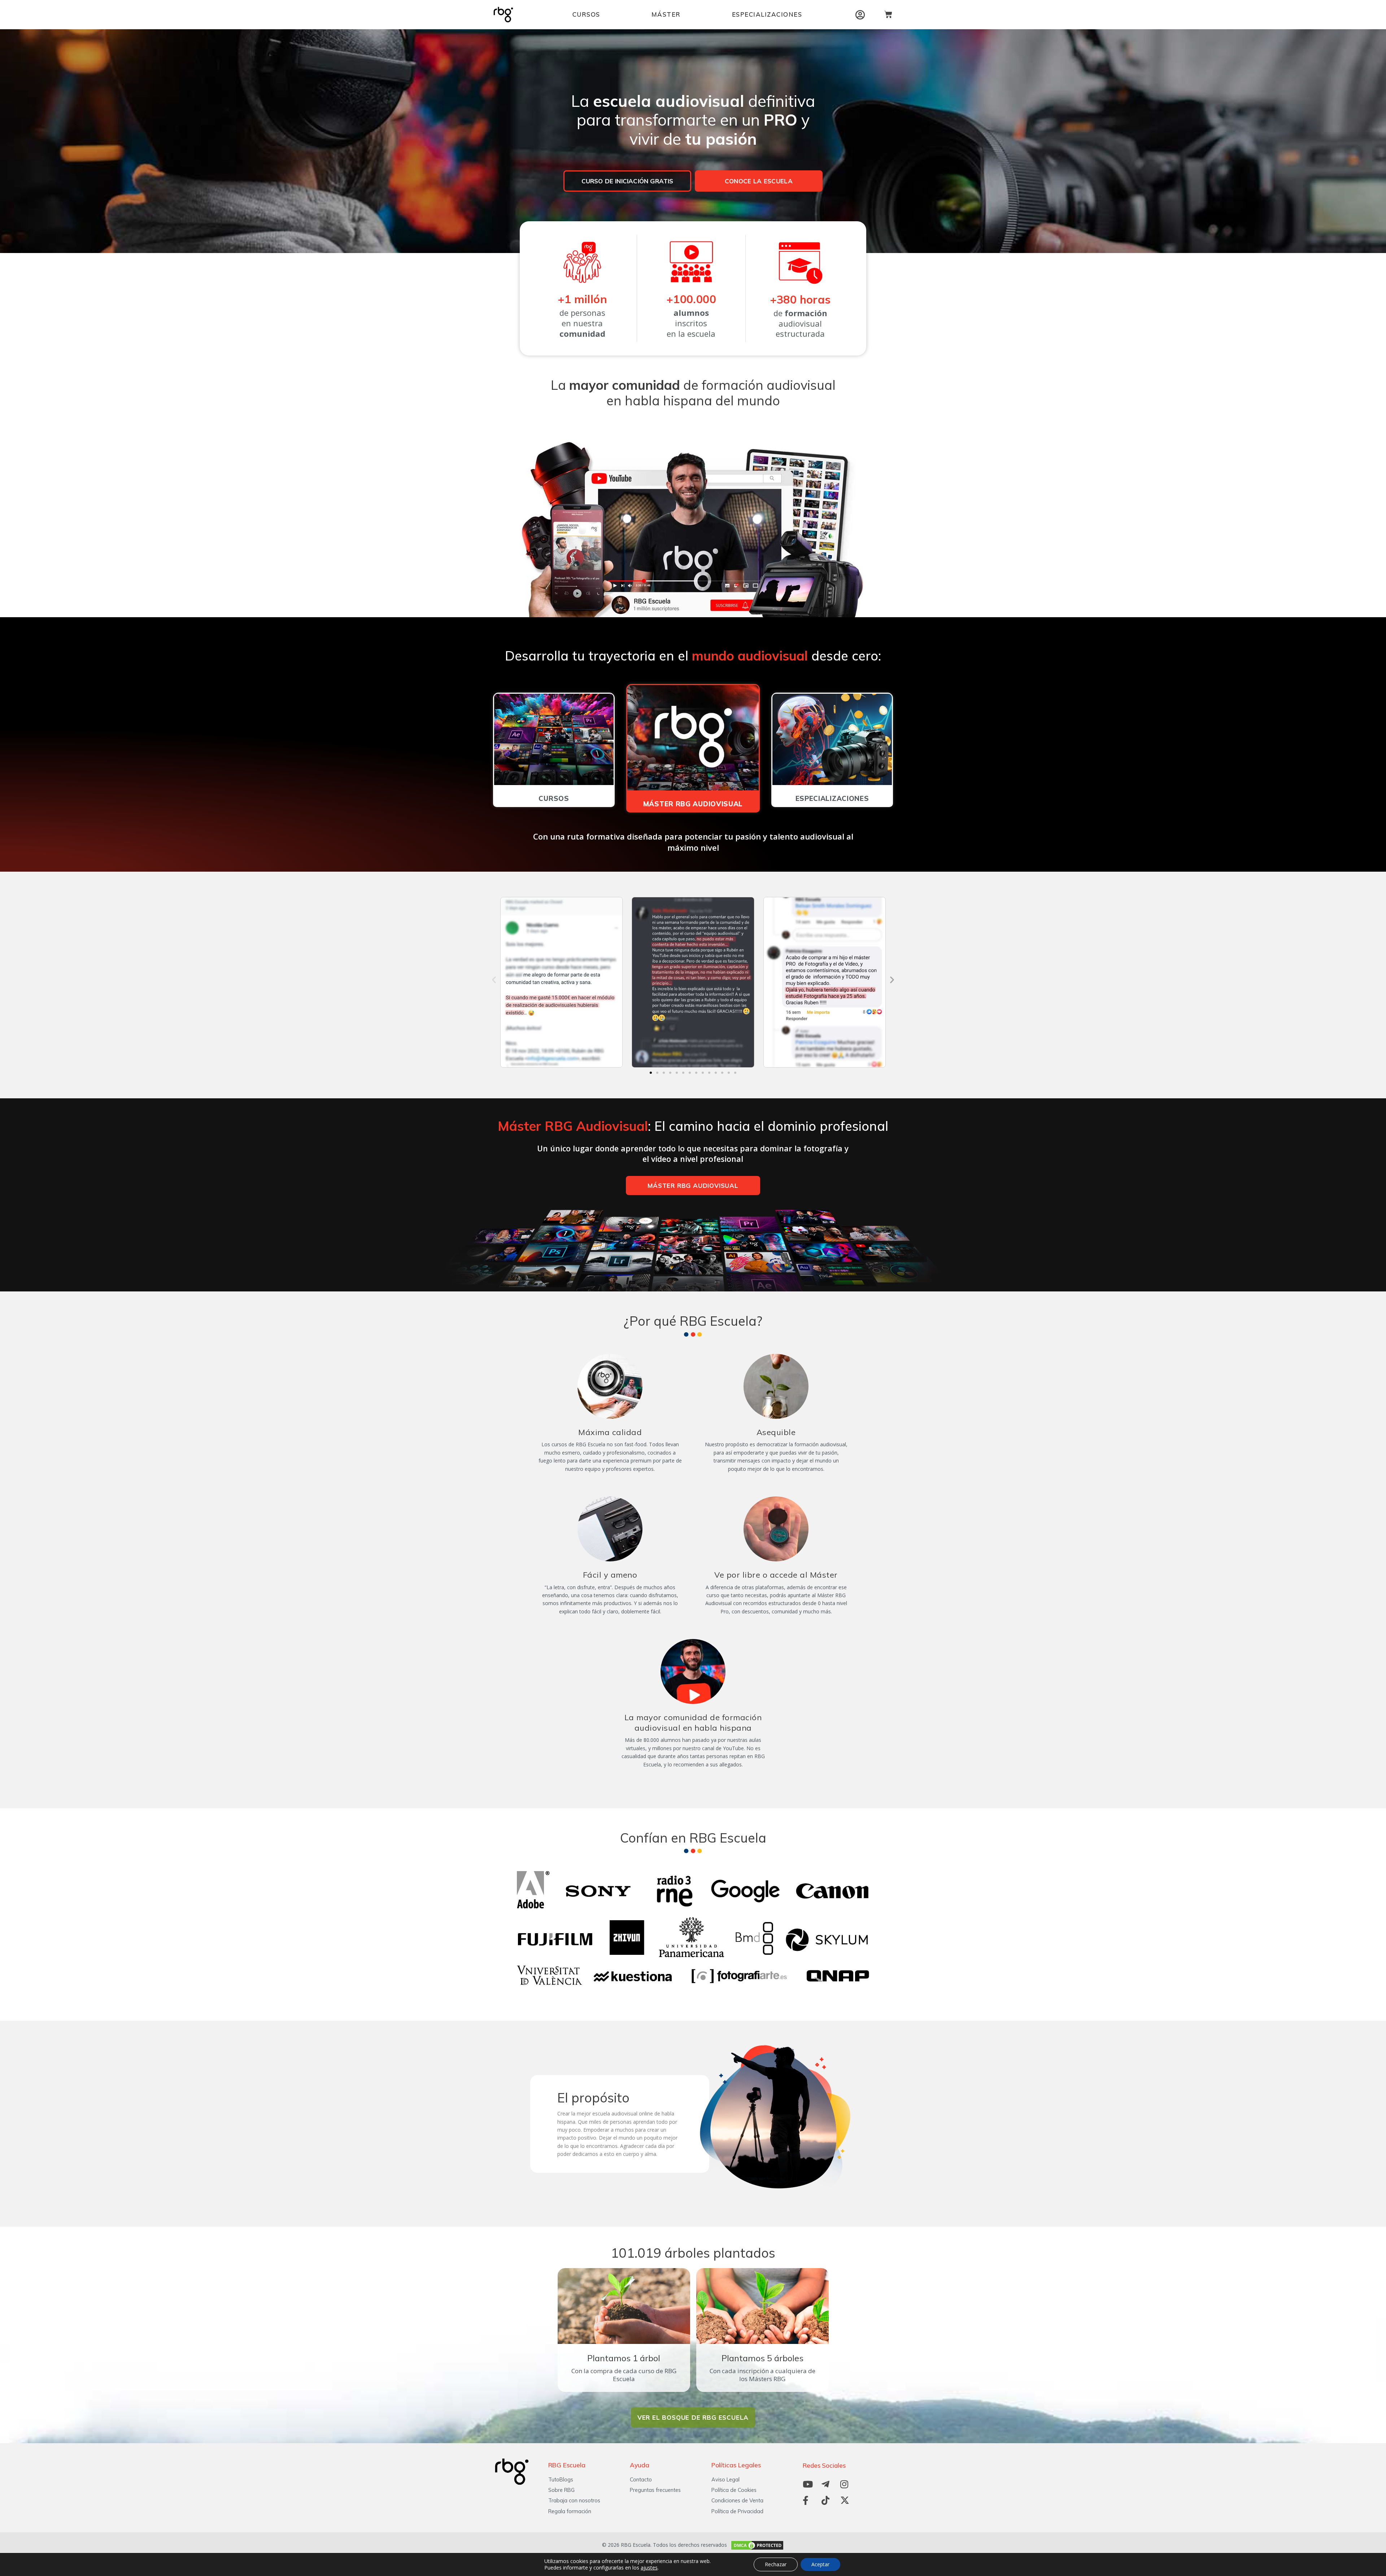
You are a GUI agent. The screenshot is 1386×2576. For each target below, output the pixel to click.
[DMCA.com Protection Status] (756, 2545)
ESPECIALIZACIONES (767, 14)
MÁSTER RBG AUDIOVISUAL (693, 804)
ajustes (649, 2568)
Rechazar (776, 2564)
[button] (494, 980)
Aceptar (820, 2564)
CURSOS (586, 14)
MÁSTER (666, 14)
